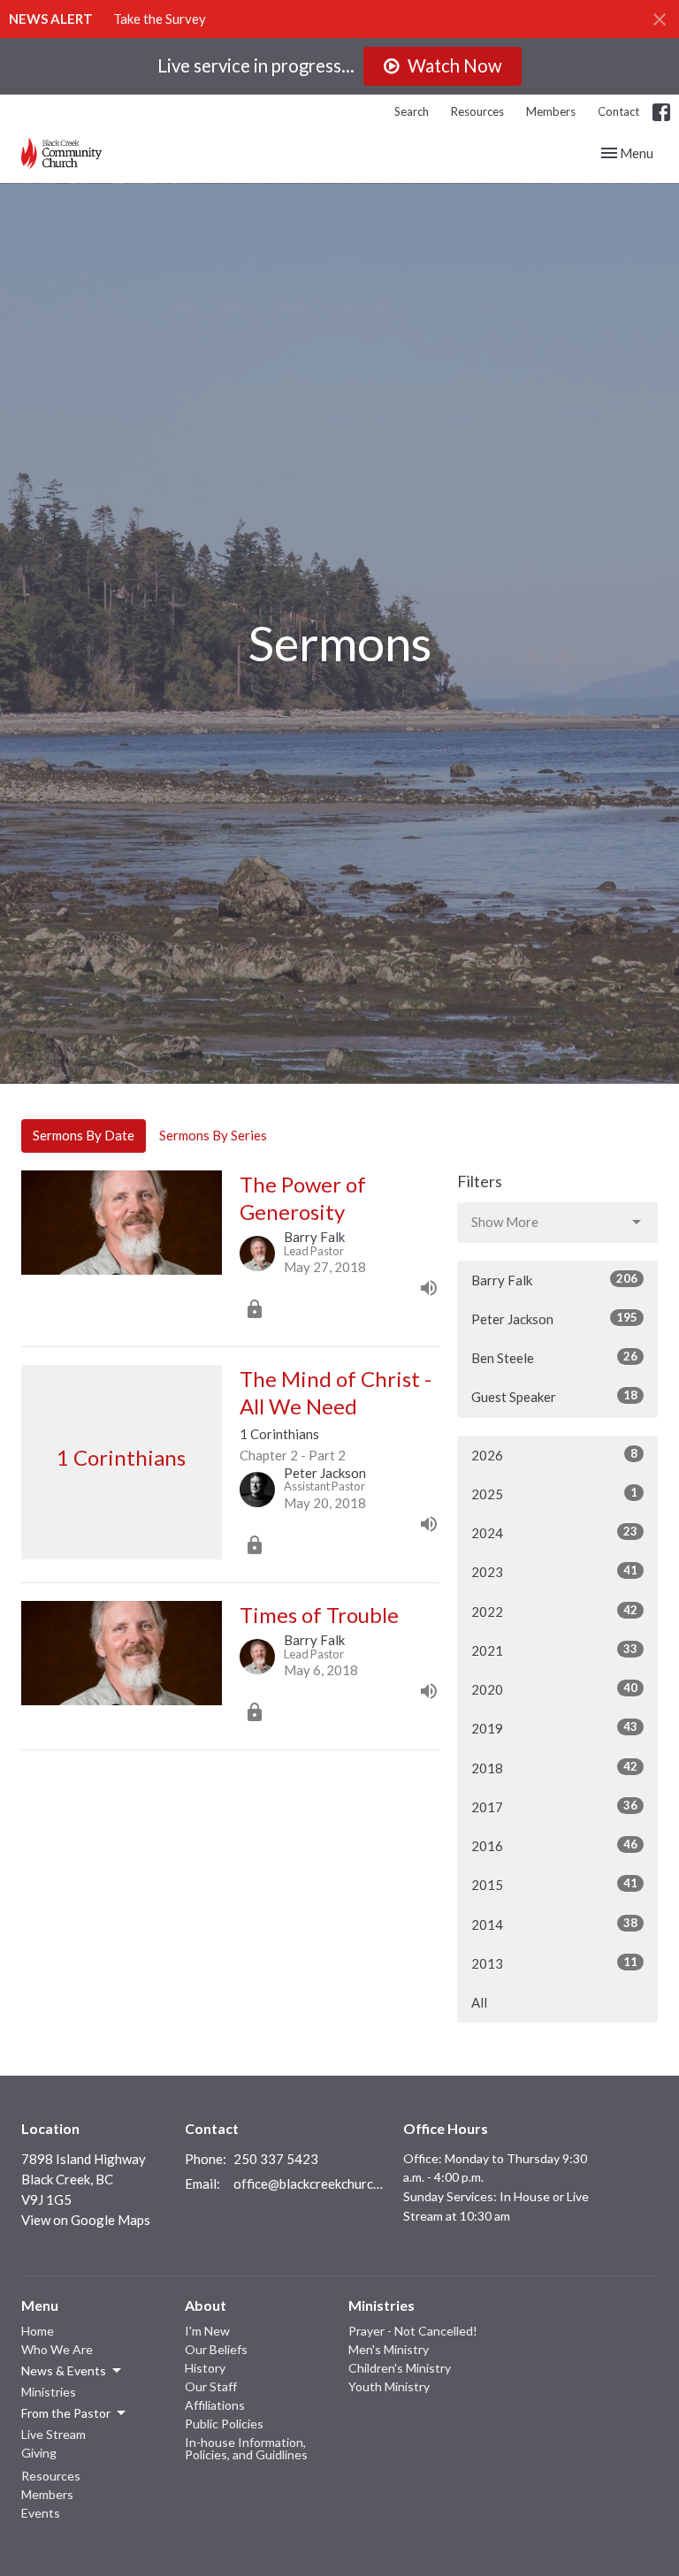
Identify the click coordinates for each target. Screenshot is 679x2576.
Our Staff (211, 2386)
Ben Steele (554, 1357)
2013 (554, 1963)
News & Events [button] (64, 2370)
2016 (554, 1845)
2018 (554, 1768)
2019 (554, 1728)
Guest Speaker (554, 1396)
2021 (554, 1650)
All (479, 2002)
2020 (554, 1689)
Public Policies (224, 2424)
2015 (554, 1884)
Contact (618, 111)
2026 (554, 1455)
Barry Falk (554, 1280)
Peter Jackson (554, 1318)
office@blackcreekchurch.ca (309, 2184)
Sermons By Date (84, 1135)
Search (412, 111)
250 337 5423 (276, 2159)
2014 (554, 1924)
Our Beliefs (216, 2349)
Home (38, 2331)
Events (41, 2513)
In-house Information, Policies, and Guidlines (246, 2448)
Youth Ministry (389, 2386)
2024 (554, 1532)
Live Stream (53, 2434)
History (205, 2368)
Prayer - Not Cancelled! (413, 2331)
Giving (39, 2453)
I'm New (207, 2331)
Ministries (49, 2392)
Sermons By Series (213, 1135)
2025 (554, 1494)
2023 (554, 1571)
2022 (554, 1611)
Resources (477, 111)
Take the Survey (160, 19)
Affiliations (215, 2405)
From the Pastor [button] (66, 2413)
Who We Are (57, 2349)
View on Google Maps (86, 2220)
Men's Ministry (389, 2349)
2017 (554, 1806)
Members (551, 111)
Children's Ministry (400, 2368)
